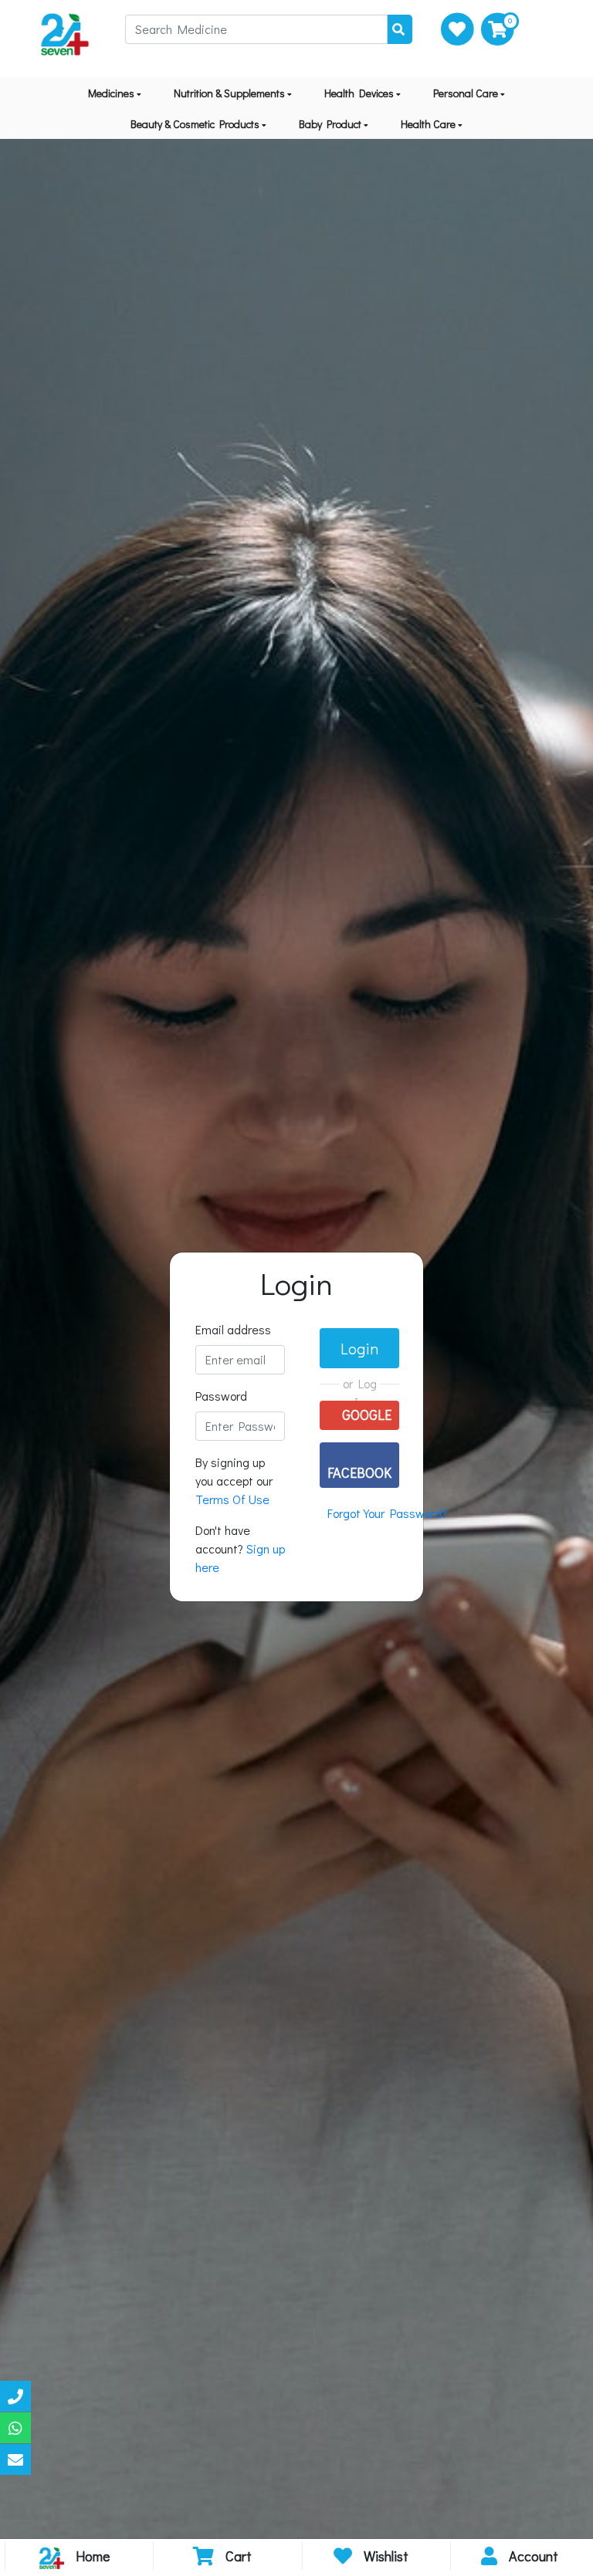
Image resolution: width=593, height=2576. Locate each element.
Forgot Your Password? (387, 1513)
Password (221, 1396)
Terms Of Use (232, 1499)
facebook (359, 1472)
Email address (233, 1329)
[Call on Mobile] (15, 2396)
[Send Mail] (15, 2459)
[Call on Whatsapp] (15, 2428)
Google (365, 1415)
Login (359, 1348)
